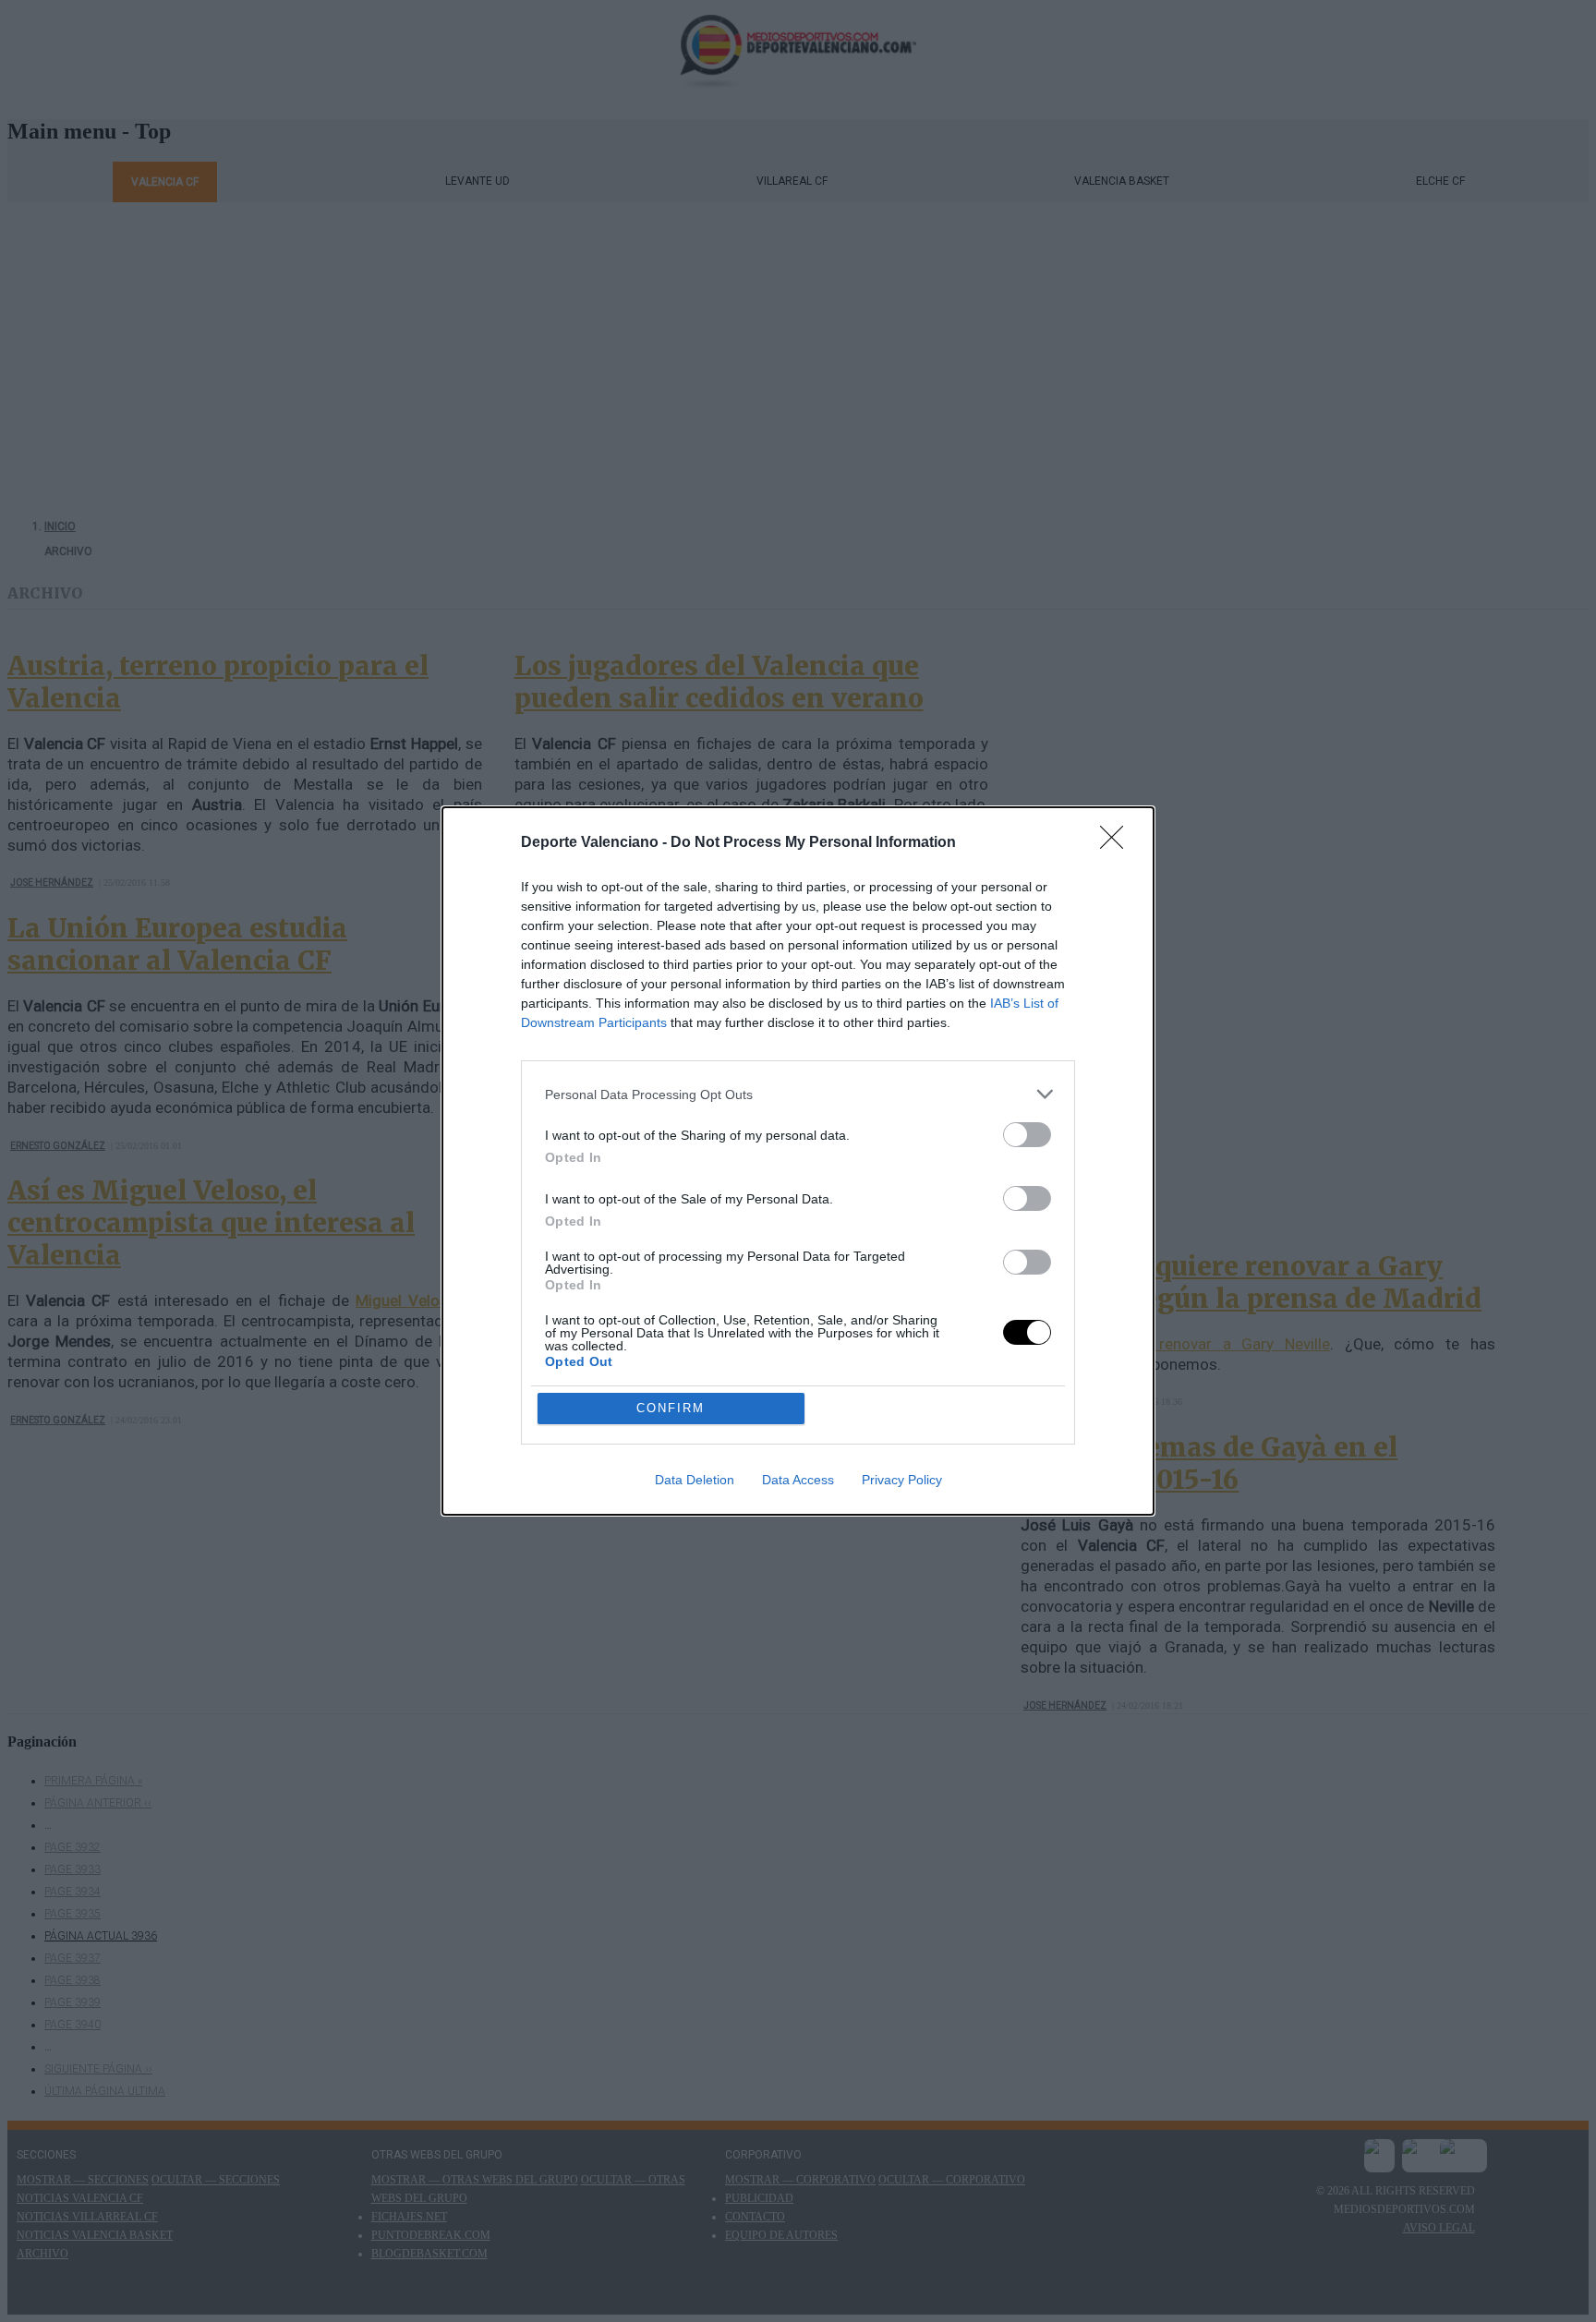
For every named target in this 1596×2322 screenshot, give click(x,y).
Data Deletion (695, 1480)
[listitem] (798, 1094)
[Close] (1118, 843)
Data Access (798, 1480)
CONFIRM (671, 1408)
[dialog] (798, 1161)
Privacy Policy (902, 1480)
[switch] (1027, 1135)
